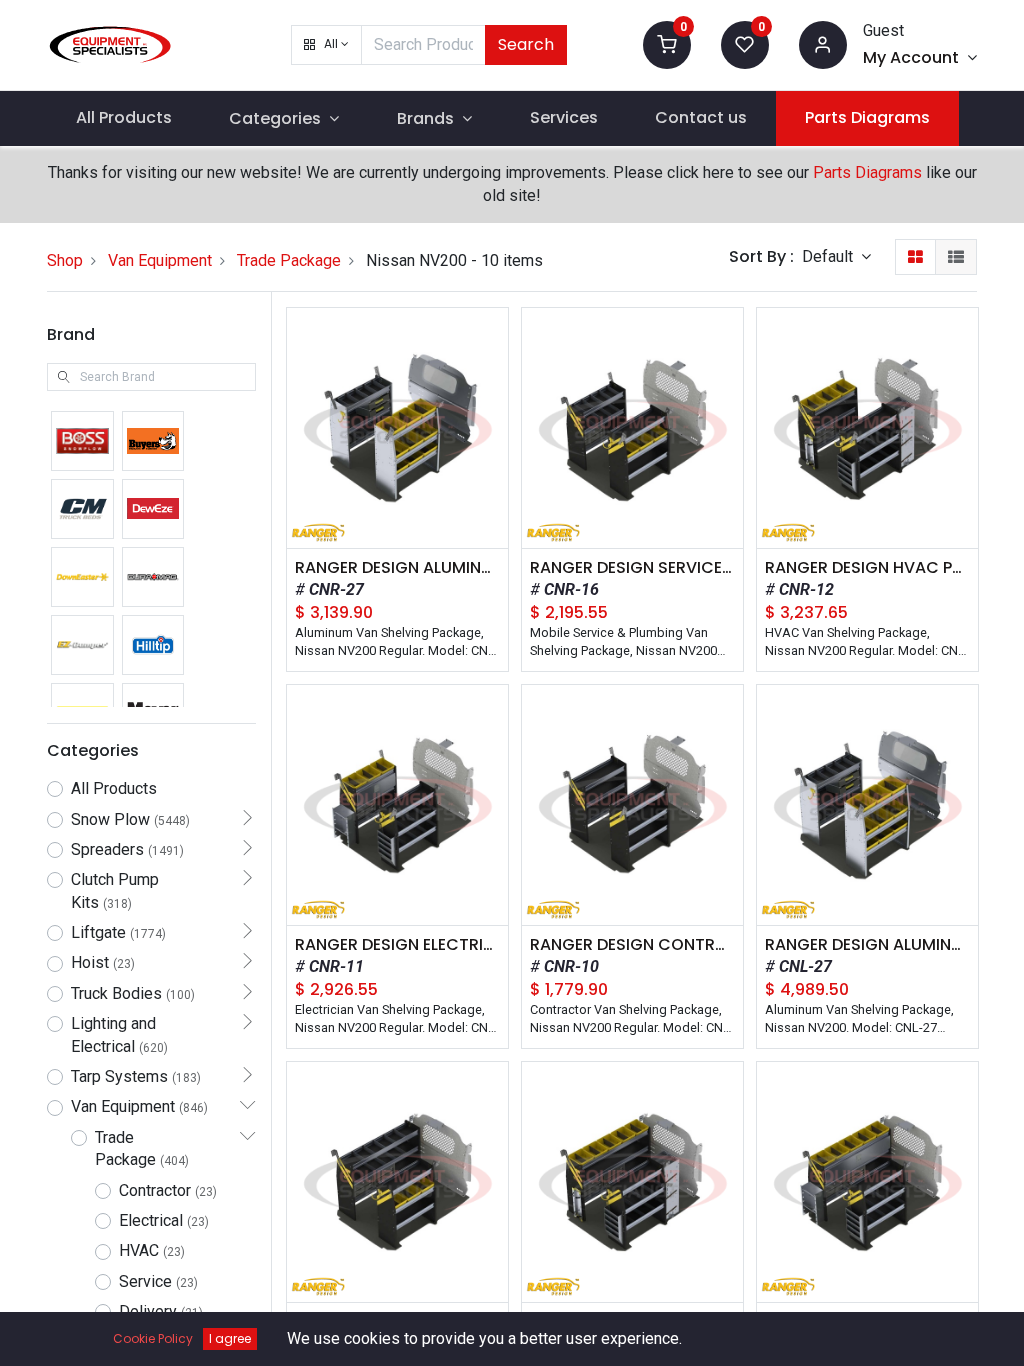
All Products (114, 788)
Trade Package (289, 260)
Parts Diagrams (867, 172)
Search (526, 44)
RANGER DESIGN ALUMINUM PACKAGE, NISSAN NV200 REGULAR (397, 568)
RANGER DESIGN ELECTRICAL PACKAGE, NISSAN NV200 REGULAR (397, 945)
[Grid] (915, 257)
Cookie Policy (153, 1338)
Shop (65, 260)
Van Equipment (160, 260)
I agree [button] (230, 1338)
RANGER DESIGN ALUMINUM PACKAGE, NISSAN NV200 (867, 945)
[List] (956, 257)
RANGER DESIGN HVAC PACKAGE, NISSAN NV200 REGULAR (867, 568)
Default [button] (829, 256)
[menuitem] (124, 118)
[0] (667, 43)
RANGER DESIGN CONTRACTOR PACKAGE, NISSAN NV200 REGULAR (632, 945)
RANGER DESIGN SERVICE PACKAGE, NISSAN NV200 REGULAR (632, 568)
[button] (326, 45)
